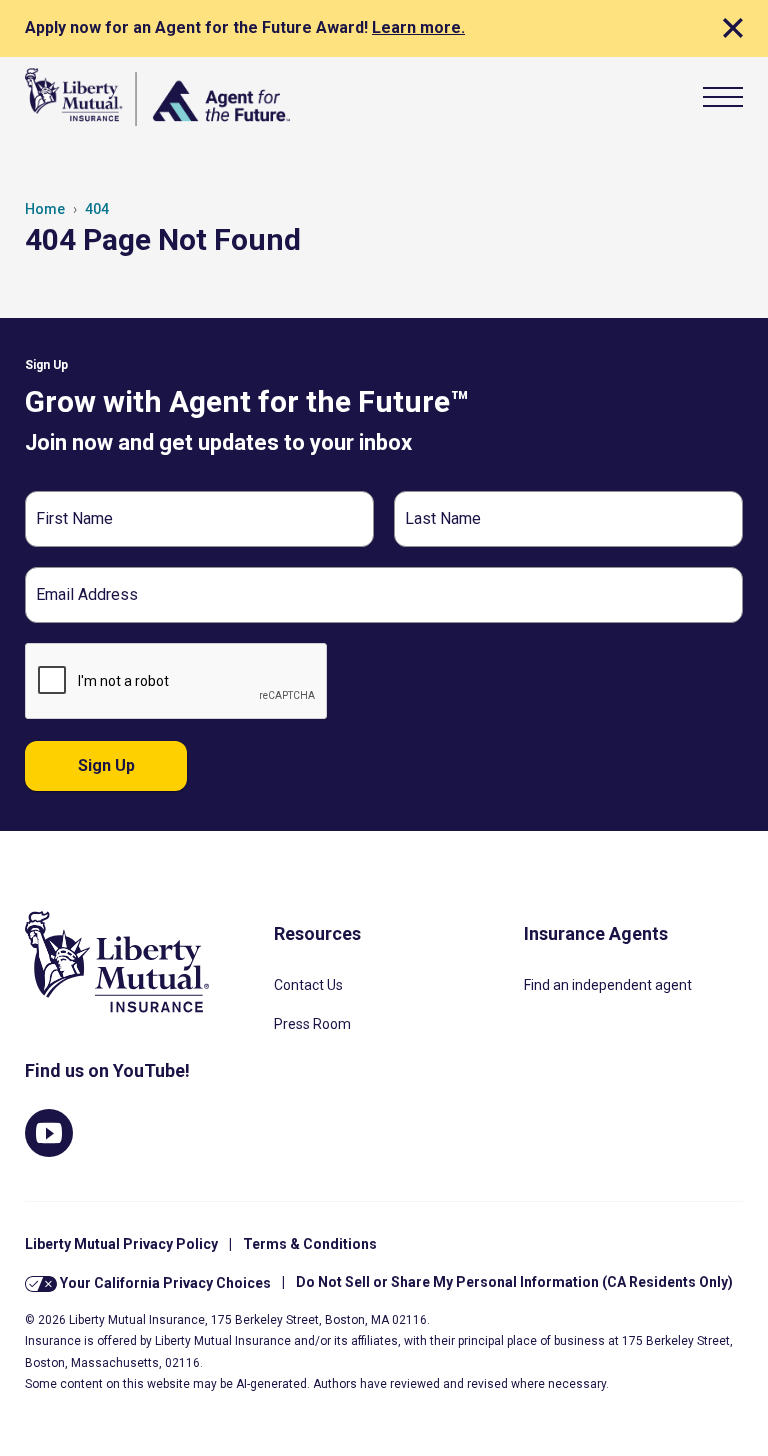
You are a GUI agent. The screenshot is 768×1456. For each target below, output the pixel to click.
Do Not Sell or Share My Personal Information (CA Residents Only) (514, 1282)
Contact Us (308, 985)
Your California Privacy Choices (164, 1282)
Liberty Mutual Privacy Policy (121, 1244)
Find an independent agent (608, 985)
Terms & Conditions (310, 1244)
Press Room (312, 1024)
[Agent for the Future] (157, 97)
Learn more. (418, 27)
